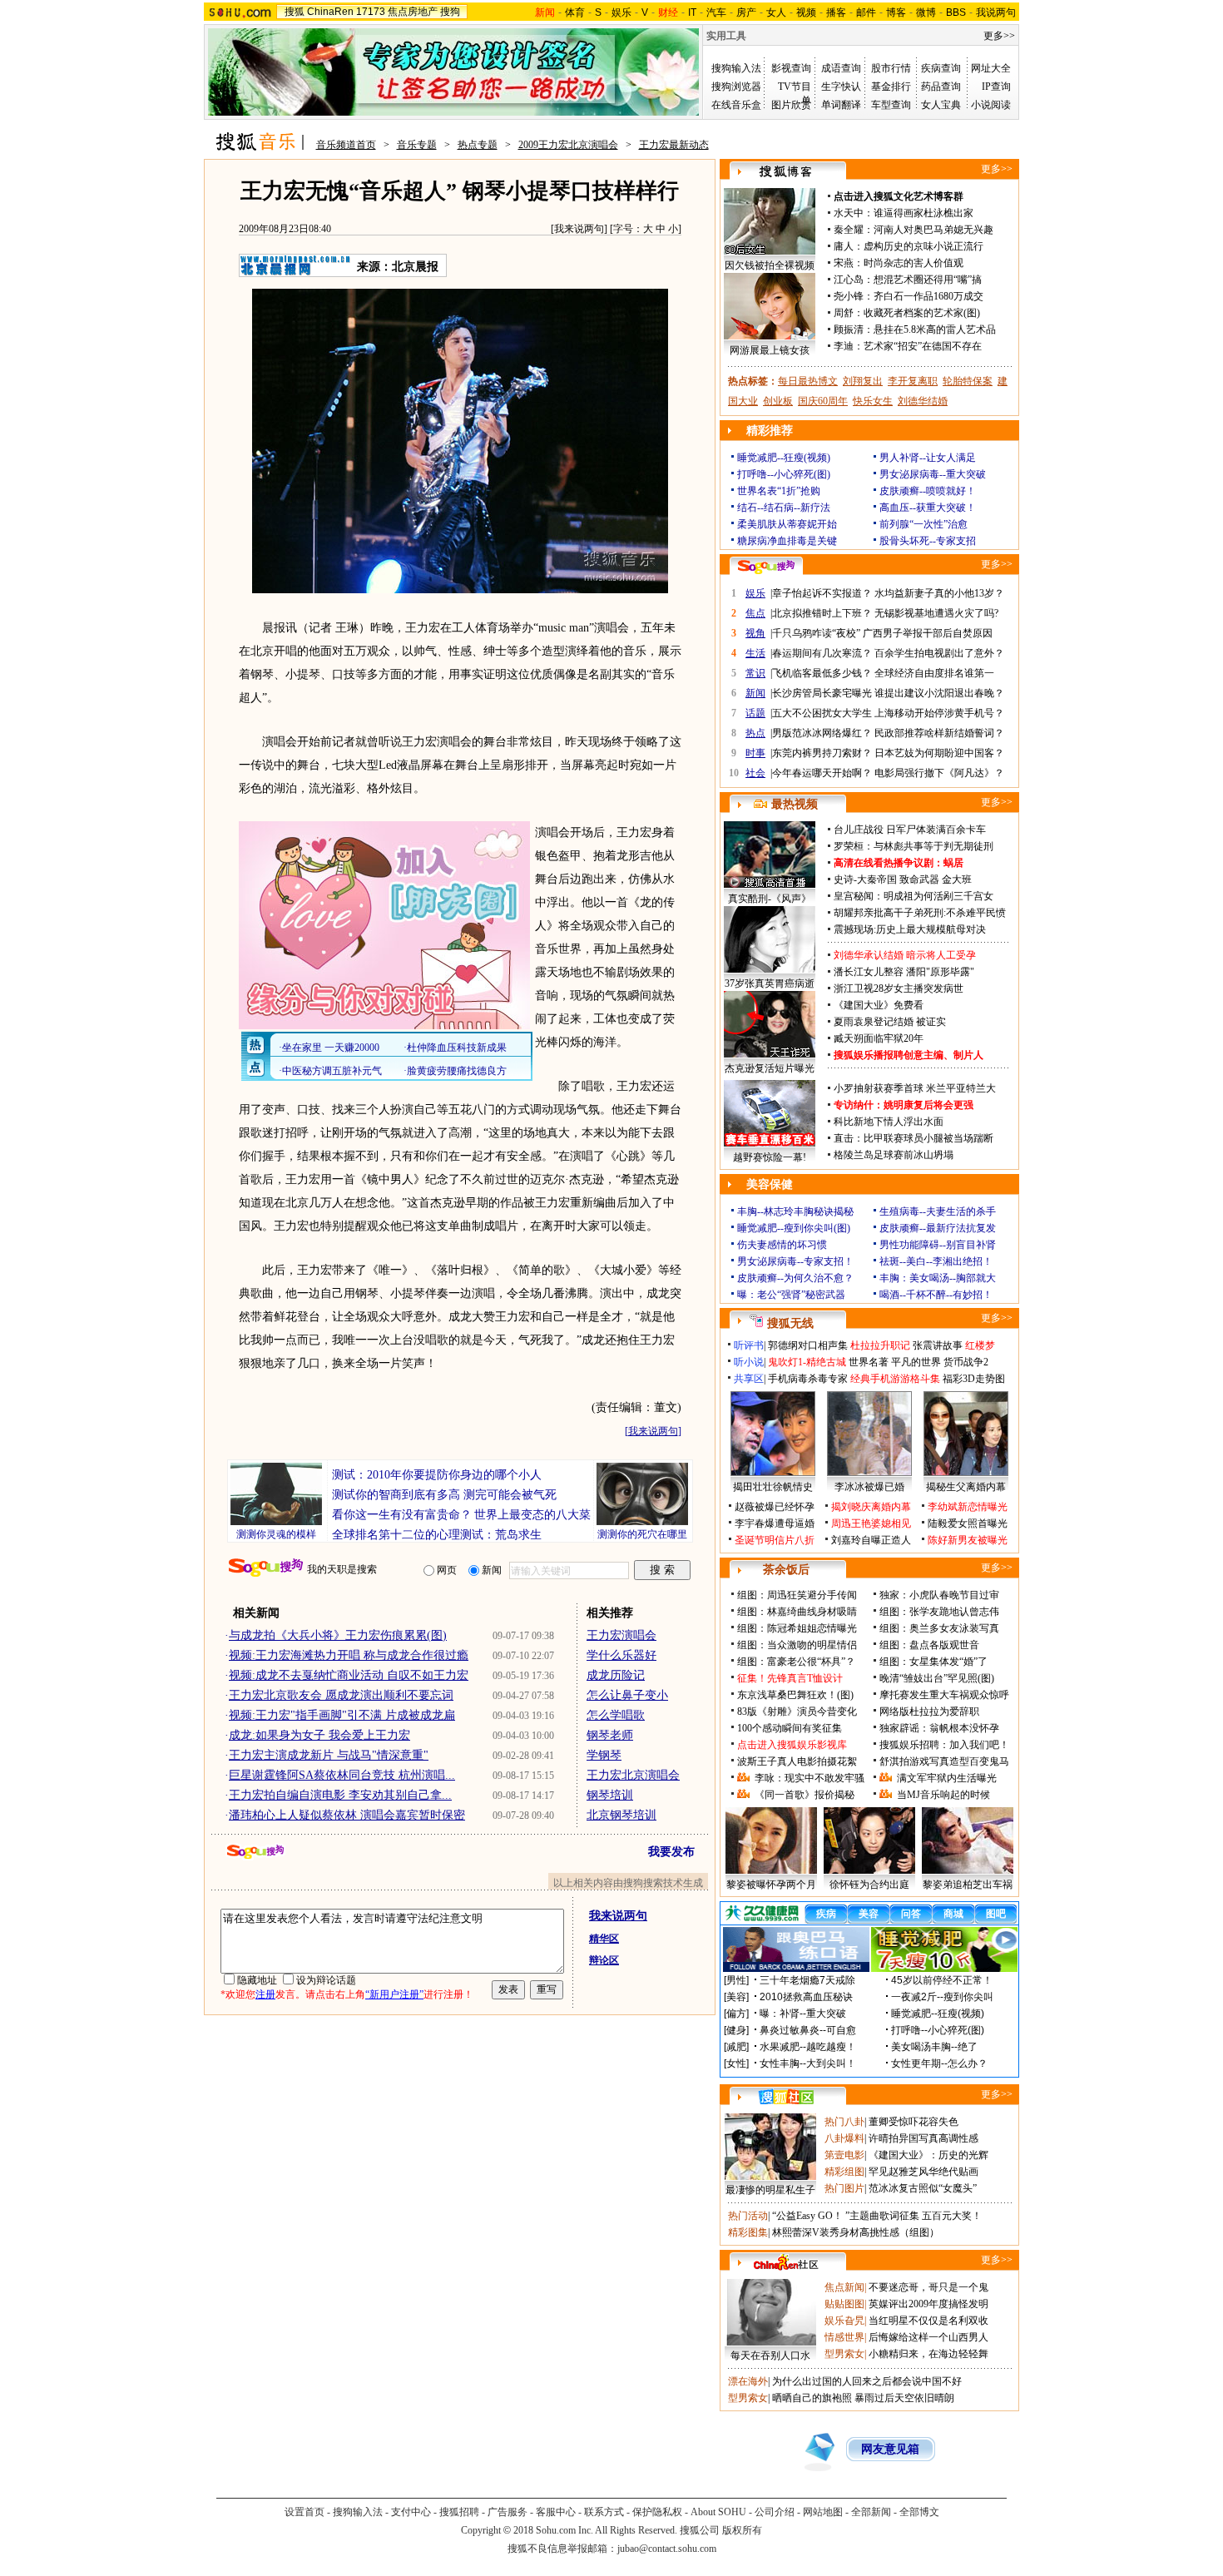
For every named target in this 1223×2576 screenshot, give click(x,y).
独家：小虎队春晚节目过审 (939, 1595)
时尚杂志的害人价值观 (914, 263)
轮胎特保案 (968, 381)
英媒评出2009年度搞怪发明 (928, 2304)
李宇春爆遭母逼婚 (775, 1523)
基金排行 (891, 87)
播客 (836, 12)
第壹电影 (844, 2155)
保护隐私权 (657, 2512)
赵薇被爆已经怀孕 (775, 1507)
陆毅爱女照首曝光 (968, 1523)
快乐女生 (873, 401)
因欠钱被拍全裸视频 (770, 265)
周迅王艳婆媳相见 (871, 1523)
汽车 (716, 12)
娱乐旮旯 (844, 2321)
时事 (755, 753)
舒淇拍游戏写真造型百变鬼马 (944, 1761)
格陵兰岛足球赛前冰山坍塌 (894, 1155)
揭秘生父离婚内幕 (966, 1487)
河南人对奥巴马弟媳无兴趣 (933, 230)
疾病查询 (941, 68)
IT (692, 12)
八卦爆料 (844, 2138)
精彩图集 (748, 2232)
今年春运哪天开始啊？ (822, 773)
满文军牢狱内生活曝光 (947, 1778)
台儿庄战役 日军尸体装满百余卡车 (910, 830)
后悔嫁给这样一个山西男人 (928, 2337)
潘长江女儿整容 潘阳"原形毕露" (904, 972)
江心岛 (849, 280)
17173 (371, 12)
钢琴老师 (610, 1735)
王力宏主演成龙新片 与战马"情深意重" (329, 1755)
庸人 (844, 246)
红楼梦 (980, 1345)
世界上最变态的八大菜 (532, 1515)
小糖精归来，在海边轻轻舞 (928, 2354)
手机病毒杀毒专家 (808, 1379)
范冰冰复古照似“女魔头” (923, 2188)
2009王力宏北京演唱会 (568, 145)
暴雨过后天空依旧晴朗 (904, 2398)
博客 (896, 12)
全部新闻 (871, 2512)
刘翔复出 (863, 381)
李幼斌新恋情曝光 (968, 1507)
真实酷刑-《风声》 (770, 899)
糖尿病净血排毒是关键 (787, 541)
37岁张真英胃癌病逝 (770, 983)
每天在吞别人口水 (770, 2356)
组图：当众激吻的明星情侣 (797, 1645)
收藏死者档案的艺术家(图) (922, 313)
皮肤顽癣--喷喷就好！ (928, 491)
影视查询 (791, 68)
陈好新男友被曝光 (968, 1540)
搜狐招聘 (459, 2512)
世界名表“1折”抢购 (779, 491)
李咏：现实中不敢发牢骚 (810, 1778)
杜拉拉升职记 (880, 1345)
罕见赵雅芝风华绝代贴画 (923, 2172)
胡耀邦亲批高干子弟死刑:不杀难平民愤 (920, 913)
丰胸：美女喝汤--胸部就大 (938, 1278)
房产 (746, 12)
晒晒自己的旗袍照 (812, 2398)
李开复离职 (913, 381)
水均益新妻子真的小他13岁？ (939, 593)
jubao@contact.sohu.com (667, 2549)
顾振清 (849, 329)
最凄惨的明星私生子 (770, 2190)
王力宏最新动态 (674, 145)
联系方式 (604, 2512)
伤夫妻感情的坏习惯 (782, 1245)
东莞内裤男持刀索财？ (822, 753)
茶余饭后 (786, 1570)
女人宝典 (941, 105)
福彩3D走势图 (974, 1379)
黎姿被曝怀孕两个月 (771, 1885)
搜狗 (450, 12)
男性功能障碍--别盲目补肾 (938, 1245)
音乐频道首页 (346, 145)
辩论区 (604, 1960)
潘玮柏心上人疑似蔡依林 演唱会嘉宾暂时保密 (347, 1815)
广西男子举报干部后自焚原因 (928, 633)
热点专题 (478, 145)
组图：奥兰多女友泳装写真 (939, 1628)
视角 (755, 633)
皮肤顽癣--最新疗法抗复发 (938, 1228)
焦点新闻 (844, 2287)
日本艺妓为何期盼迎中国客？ (939, 753)
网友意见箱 (890, 2449)
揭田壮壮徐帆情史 (773, 1487)
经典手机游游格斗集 (895, 1379)
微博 (926, 12)
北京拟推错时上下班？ (822, 613)
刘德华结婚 (923, 401)
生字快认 (841, 87)
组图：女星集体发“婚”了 (933, 1662)
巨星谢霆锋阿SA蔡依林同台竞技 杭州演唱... (342, 1775)
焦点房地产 (413, 12)
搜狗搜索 (266, 1568)
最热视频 (795, 804)
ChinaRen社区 (786, 2262)
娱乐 (621, 12)
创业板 (778, 401)
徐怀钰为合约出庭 (869, 1885)
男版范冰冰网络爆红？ (822, 733)
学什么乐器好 (621, 1655)
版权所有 (742, 2530)
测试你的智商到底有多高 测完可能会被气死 (444, 1495)
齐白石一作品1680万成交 (928, 296)
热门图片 (844, 2188)
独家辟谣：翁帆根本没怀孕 (939, 1728)
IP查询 (996, 87)
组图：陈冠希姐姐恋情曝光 (797, 1628)
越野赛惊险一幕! (770, 1157)
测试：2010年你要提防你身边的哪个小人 (437, 1475)
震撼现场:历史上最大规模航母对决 (910, 929)
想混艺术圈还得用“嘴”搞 (928, 280)
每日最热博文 (808, 381)
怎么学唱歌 (616, 1715)
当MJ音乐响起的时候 (943, 1795)
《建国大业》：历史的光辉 (928, 2155)
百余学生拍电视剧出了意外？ (939, 653)
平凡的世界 (916, 1362)
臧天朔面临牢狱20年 (879, 1038)
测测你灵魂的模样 (276, 1534)
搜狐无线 (790, 1323)
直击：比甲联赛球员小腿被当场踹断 (914, 1138)
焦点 (755, 613)
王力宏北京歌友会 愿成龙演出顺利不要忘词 (341, 1695)
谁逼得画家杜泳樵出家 (923, 213)
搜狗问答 (766, 567)
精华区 (604, 1939)
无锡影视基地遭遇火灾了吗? (936, 613)
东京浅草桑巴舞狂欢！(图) (795, 1695)
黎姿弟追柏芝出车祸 (968, 1885)
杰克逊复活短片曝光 (770, 1068)
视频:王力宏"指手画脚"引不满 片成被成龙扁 (342, 1715)
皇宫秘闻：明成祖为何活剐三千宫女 (914, 896)
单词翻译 (841, 105)
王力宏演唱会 (621, 1635)
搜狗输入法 (736, 68)
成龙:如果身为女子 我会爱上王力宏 (319, 1735)
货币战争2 (966, 1362)
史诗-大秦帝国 (865, 879)
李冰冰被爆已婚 (869, 1487)
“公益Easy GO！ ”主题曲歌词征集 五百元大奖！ (877, 2216)
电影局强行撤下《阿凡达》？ (939, 773)
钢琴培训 (610, 1795)
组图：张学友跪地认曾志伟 (939, 1612)
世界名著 (869, 1362)
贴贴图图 (844, 2304)
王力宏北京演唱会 (633, 1775)
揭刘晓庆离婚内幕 (871, 1507)
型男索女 (844, 2354)
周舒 (844, 313)
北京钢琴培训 (621, 1815)
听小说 (749, 1362)
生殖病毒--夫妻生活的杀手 (938, 1211)
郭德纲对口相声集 (808, 1345)
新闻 (755, 693)
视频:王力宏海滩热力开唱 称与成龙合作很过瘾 (349, 1655)
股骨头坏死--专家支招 (928, 541)
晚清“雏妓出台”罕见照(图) (937, 1678)
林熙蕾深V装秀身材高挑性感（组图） (856, 2232)
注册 (265, 1994)
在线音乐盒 (736, 105)
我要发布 (671, 1852)
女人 (776, 12)
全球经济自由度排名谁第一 (934, 673)
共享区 (749, 1379)
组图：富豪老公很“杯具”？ (796, 1662)
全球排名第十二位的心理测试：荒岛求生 (437, 1535)
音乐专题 (417, 145)
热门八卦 (844, 2122)
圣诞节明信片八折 (775, 1540)
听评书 (749, 1345)
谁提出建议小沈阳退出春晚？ (939, 693)
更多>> (999, 36)
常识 (755, 673)
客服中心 (556, 2512)
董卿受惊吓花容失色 (914, 2122)
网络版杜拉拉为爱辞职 (929, 1712)
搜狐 (295, 12)
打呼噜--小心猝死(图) (784, 474)
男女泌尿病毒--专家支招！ (795, 1261)
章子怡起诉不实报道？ (822, 593)
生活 (755, 653)
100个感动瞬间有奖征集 (790, 1728)
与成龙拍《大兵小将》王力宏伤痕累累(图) (338, 1635)
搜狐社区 (786, 2097)
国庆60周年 (823, 401)
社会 (755, 773)
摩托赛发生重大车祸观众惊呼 (944, 1695)
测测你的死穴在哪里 (642, 1534)
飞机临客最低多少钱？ (822, 673)
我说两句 (996, 12)
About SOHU (718, 2512)
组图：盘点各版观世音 (929, 1645)
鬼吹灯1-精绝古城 (807, 1362)
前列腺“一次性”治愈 (923, 524)
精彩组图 (844, 2172)
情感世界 (844, 2337)
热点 (755, 733)
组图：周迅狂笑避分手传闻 (797, 1595)
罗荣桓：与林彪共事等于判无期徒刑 (914, 846)
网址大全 (991, 68)
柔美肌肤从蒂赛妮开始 (787, 524)
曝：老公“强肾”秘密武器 (791, 1295)
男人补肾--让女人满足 (928, 458)
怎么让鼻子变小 (627, 1695)
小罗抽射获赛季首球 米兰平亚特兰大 (915, 1088)
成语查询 (841, 68)
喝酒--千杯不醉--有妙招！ (936, 1295)
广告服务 (508, 2512)
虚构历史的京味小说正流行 (923, 246)
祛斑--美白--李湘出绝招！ (936, 1261)
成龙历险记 (616, 1675)
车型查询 (891, 105)
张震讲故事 (938, 1345)
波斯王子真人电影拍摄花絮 (797, 1761)
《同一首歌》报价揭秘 (805, 1795)
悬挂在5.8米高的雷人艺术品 (935, 329)
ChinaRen (330, 12)
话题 (755, 713)
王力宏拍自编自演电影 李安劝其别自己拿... (340, 1795)
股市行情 (891, 68)
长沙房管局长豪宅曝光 (822, 693)
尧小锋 (849, 296)
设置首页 (305, 2512)
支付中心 (411, 2512)
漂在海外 (748, 2381)
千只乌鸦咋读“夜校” (816, 633)
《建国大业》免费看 (879, 1005)
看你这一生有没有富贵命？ (402, 1515)
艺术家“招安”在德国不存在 (923, 346)
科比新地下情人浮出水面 (889, 1122)
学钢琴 (604, 1755)
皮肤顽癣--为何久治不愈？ (795, 1278)
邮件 (866, 12)
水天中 (849, 213)
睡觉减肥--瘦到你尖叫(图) (794, 1228)
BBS (956, 12)
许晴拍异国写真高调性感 (923, 2138)
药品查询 (941, 87)
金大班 (957, 879)
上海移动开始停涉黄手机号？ (939, 713)
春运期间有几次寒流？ (822, 653)
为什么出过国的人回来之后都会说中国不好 (867, 2381)
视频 (806, 12)
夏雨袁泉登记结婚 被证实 (890, 1022)
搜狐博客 (786, 172)
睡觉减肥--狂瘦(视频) (784, 458)
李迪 (844, 346)
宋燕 (844, 263)
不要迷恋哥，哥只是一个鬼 (928, 2287)
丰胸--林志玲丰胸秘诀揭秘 (795, 1211)
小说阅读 (991, 105)
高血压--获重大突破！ (928, 508)
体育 (575, 12)
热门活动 (748, 2216)
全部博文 (919, 2512)
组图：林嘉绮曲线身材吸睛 (797, 1612)
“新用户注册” (394, 1994)
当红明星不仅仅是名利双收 (928, 2321)
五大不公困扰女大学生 (822, 713)
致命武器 (919, 879)
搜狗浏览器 (736, 87)
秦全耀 (849, 230)
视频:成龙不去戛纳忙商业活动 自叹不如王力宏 (349, 1675)
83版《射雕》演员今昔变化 (797, 1712)
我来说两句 (579, 229)
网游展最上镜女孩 (770, 350)
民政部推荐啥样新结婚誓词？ (939, 733)
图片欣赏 (791, 105)
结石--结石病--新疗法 (784, 508)
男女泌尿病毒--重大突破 (933, 474)
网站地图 (823, 2512)
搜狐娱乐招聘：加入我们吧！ (944, 1745)
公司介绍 (775, 2512)
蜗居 (953, 863)
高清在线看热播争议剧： (889, 863)
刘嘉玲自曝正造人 (871, 1540)
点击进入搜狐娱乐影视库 (792, 1745)
